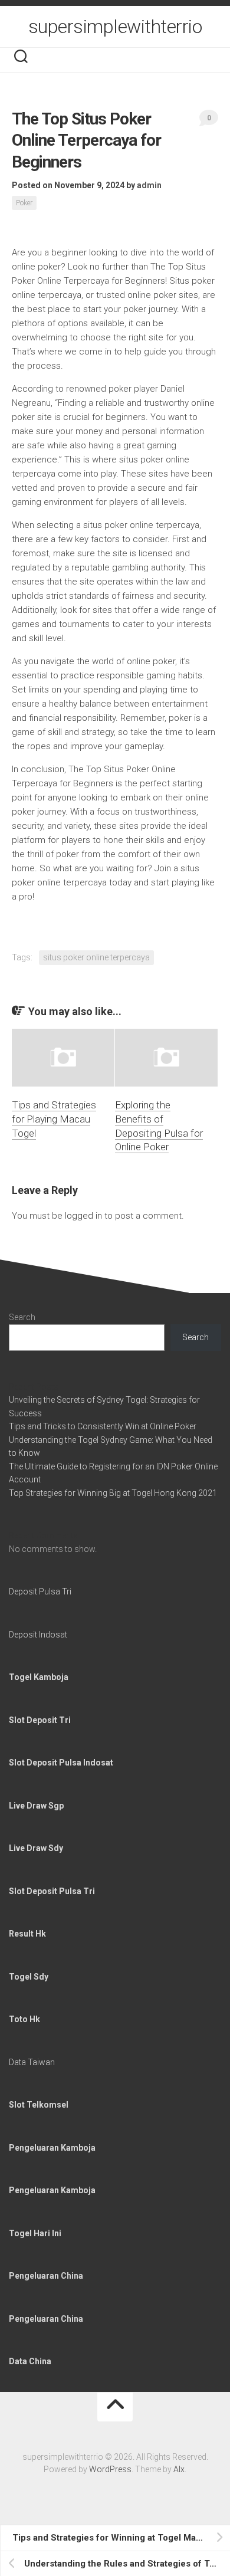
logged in (83, 1216)
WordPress (110, 2469)
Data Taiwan (32, 2062)
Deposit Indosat (38, 1635)
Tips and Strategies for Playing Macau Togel (54, 1119)
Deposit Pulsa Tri (40, 1591)
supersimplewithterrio (115, 27)
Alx (179, 2469)
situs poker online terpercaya (96, 957)
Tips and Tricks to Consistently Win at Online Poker (103, 1426)
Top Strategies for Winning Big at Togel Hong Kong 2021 (113, 1493)
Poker (24, 203)
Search (22, 1317)
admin (149, 185)
